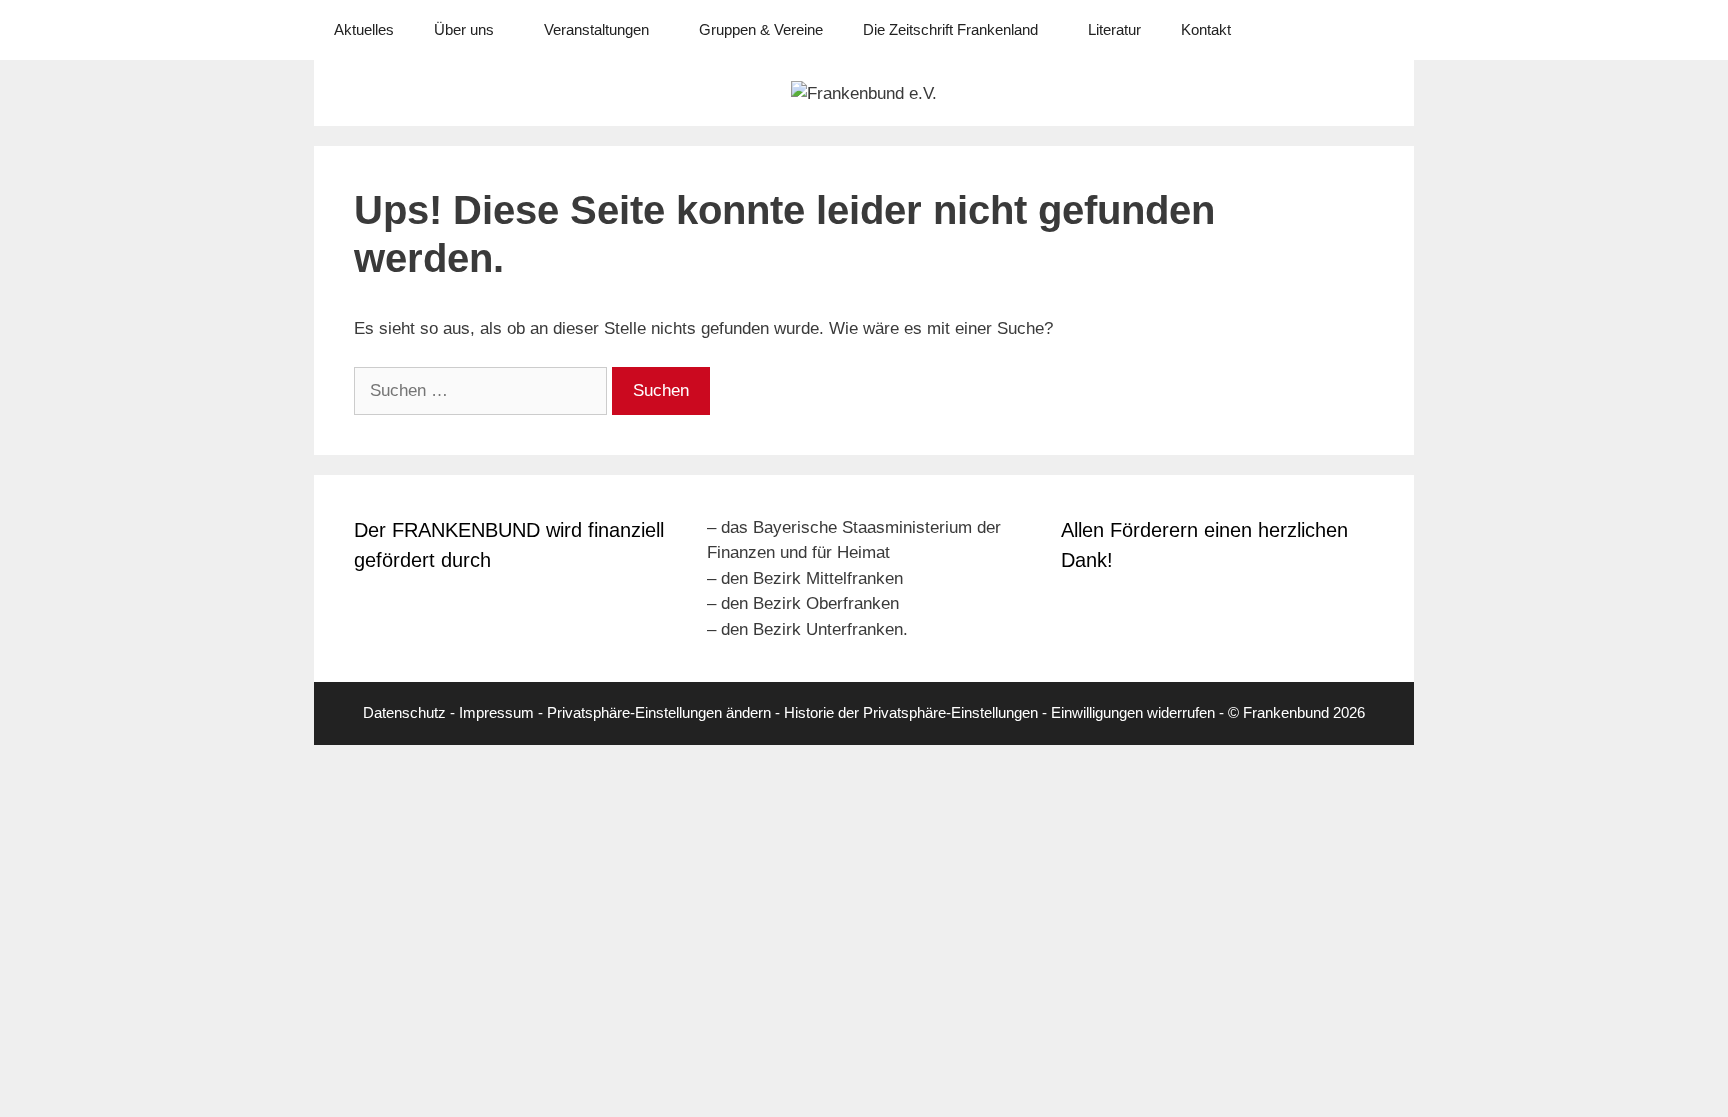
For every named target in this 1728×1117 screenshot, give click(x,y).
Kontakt (1206, 29)
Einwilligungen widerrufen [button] (1133, 712)
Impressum (496, 712)
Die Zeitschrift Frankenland (950, 29)
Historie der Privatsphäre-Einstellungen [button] (911, 712)
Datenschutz (404, 712)
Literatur (1114, 29)
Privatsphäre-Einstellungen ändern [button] (659, 712)
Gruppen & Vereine (761, 29)
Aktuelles (364, 29)
